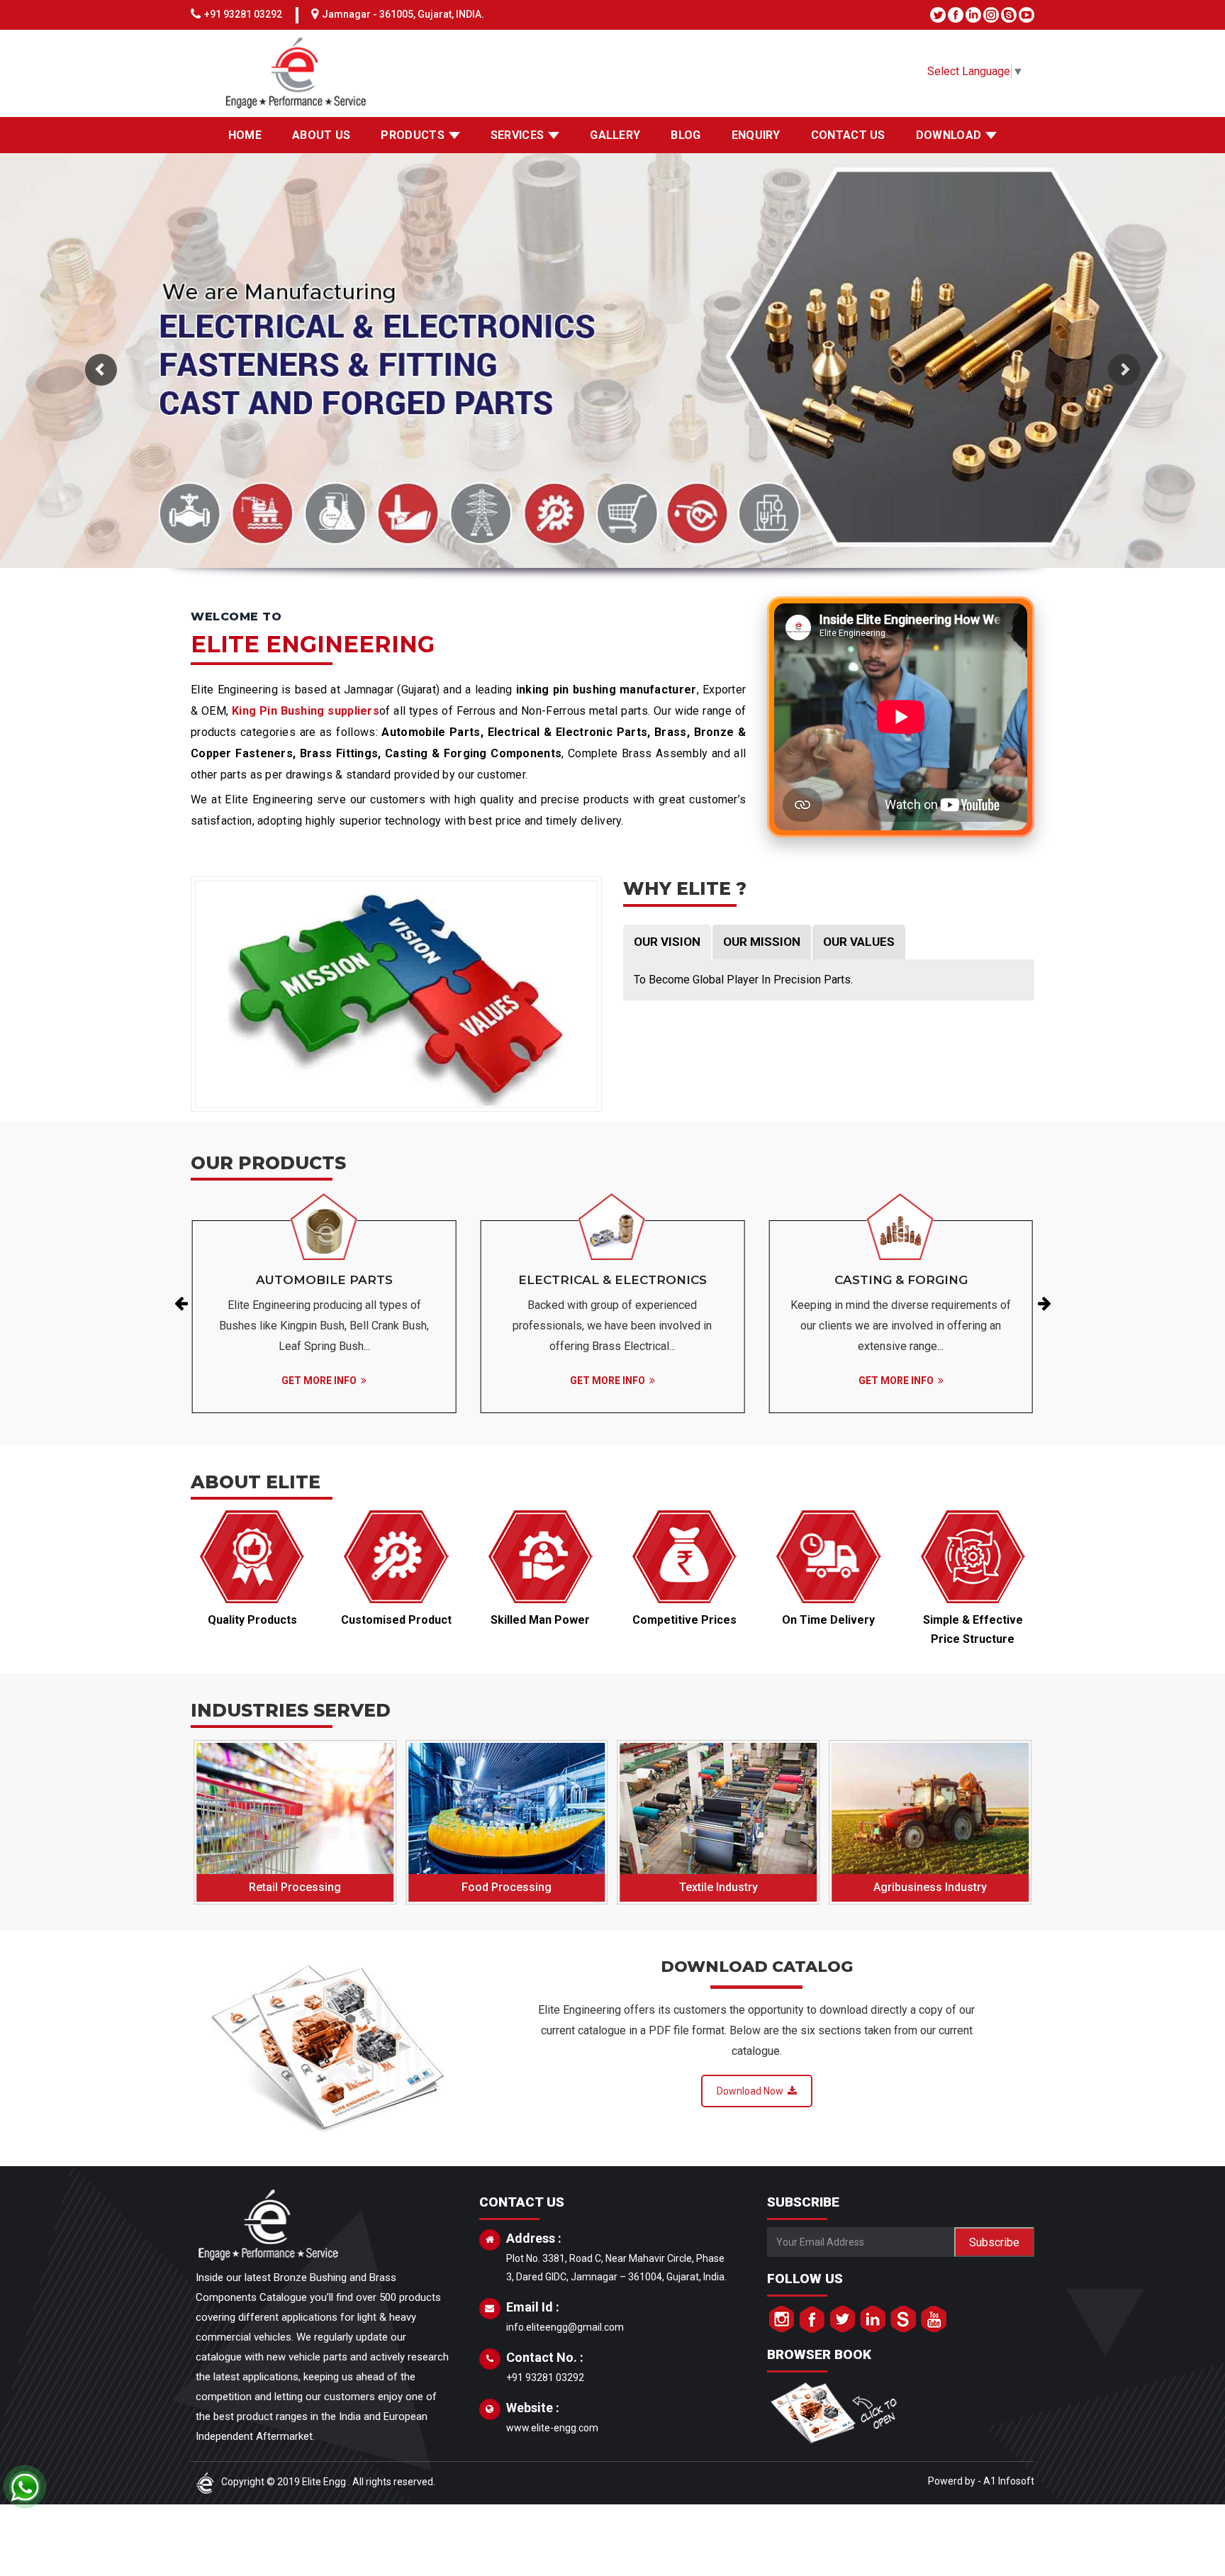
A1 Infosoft (1009, 2481)
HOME (245, 135)
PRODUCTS (412, 135)
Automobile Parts (324, 1280)
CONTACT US (848, 135)
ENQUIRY (756, 135)
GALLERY (615, 135)
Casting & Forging (901, 1280)
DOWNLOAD (949, 135)
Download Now (752, 2091)
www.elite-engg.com (552, 2428)
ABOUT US (321, 135)
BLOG (686, 135)
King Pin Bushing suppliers (306, 711)
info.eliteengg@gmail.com (565, 2327)
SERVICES (517, 135)
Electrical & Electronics (612, 1280)
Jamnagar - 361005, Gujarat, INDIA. (403, 14)
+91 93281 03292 (243, 14)
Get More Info (321, 1381)
